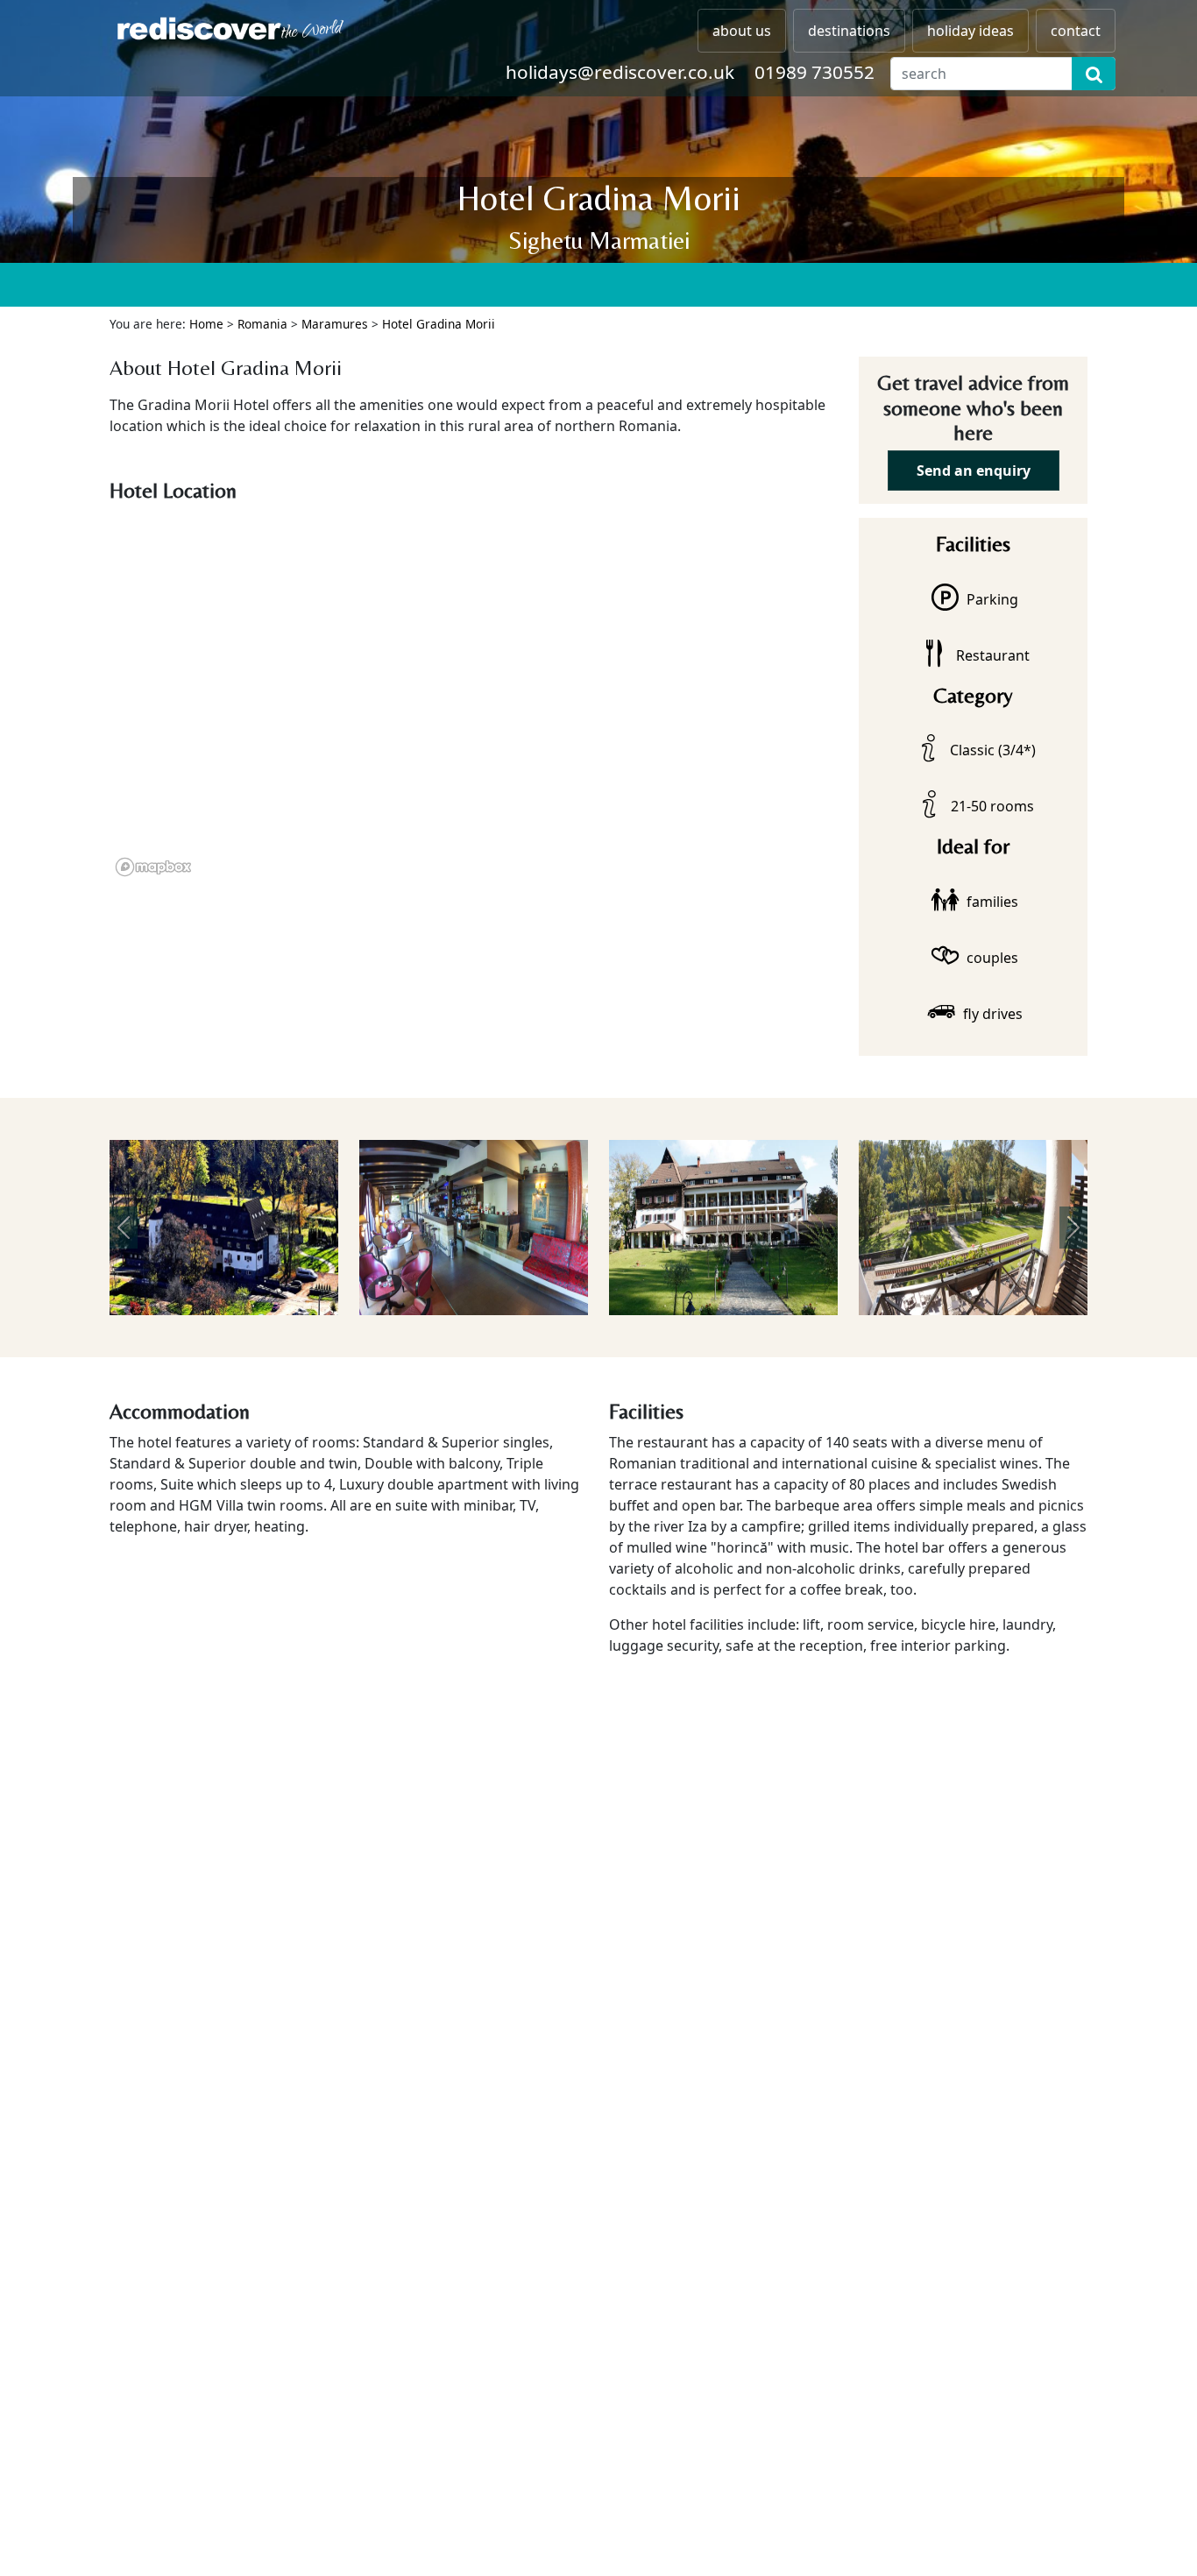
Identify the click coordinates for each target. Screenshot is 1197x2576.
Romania (262, 324)
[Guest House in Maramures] (224, 1228)
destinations (849, 31)
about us (742, 31)
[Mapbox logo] (153, 867)
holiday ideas (970, 31)
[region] (474, 696)
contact (1076, 31)
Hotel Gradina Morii (439, 324)
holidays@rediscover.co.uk (620, 72)
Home (206, 324)
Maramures (335, 324)
